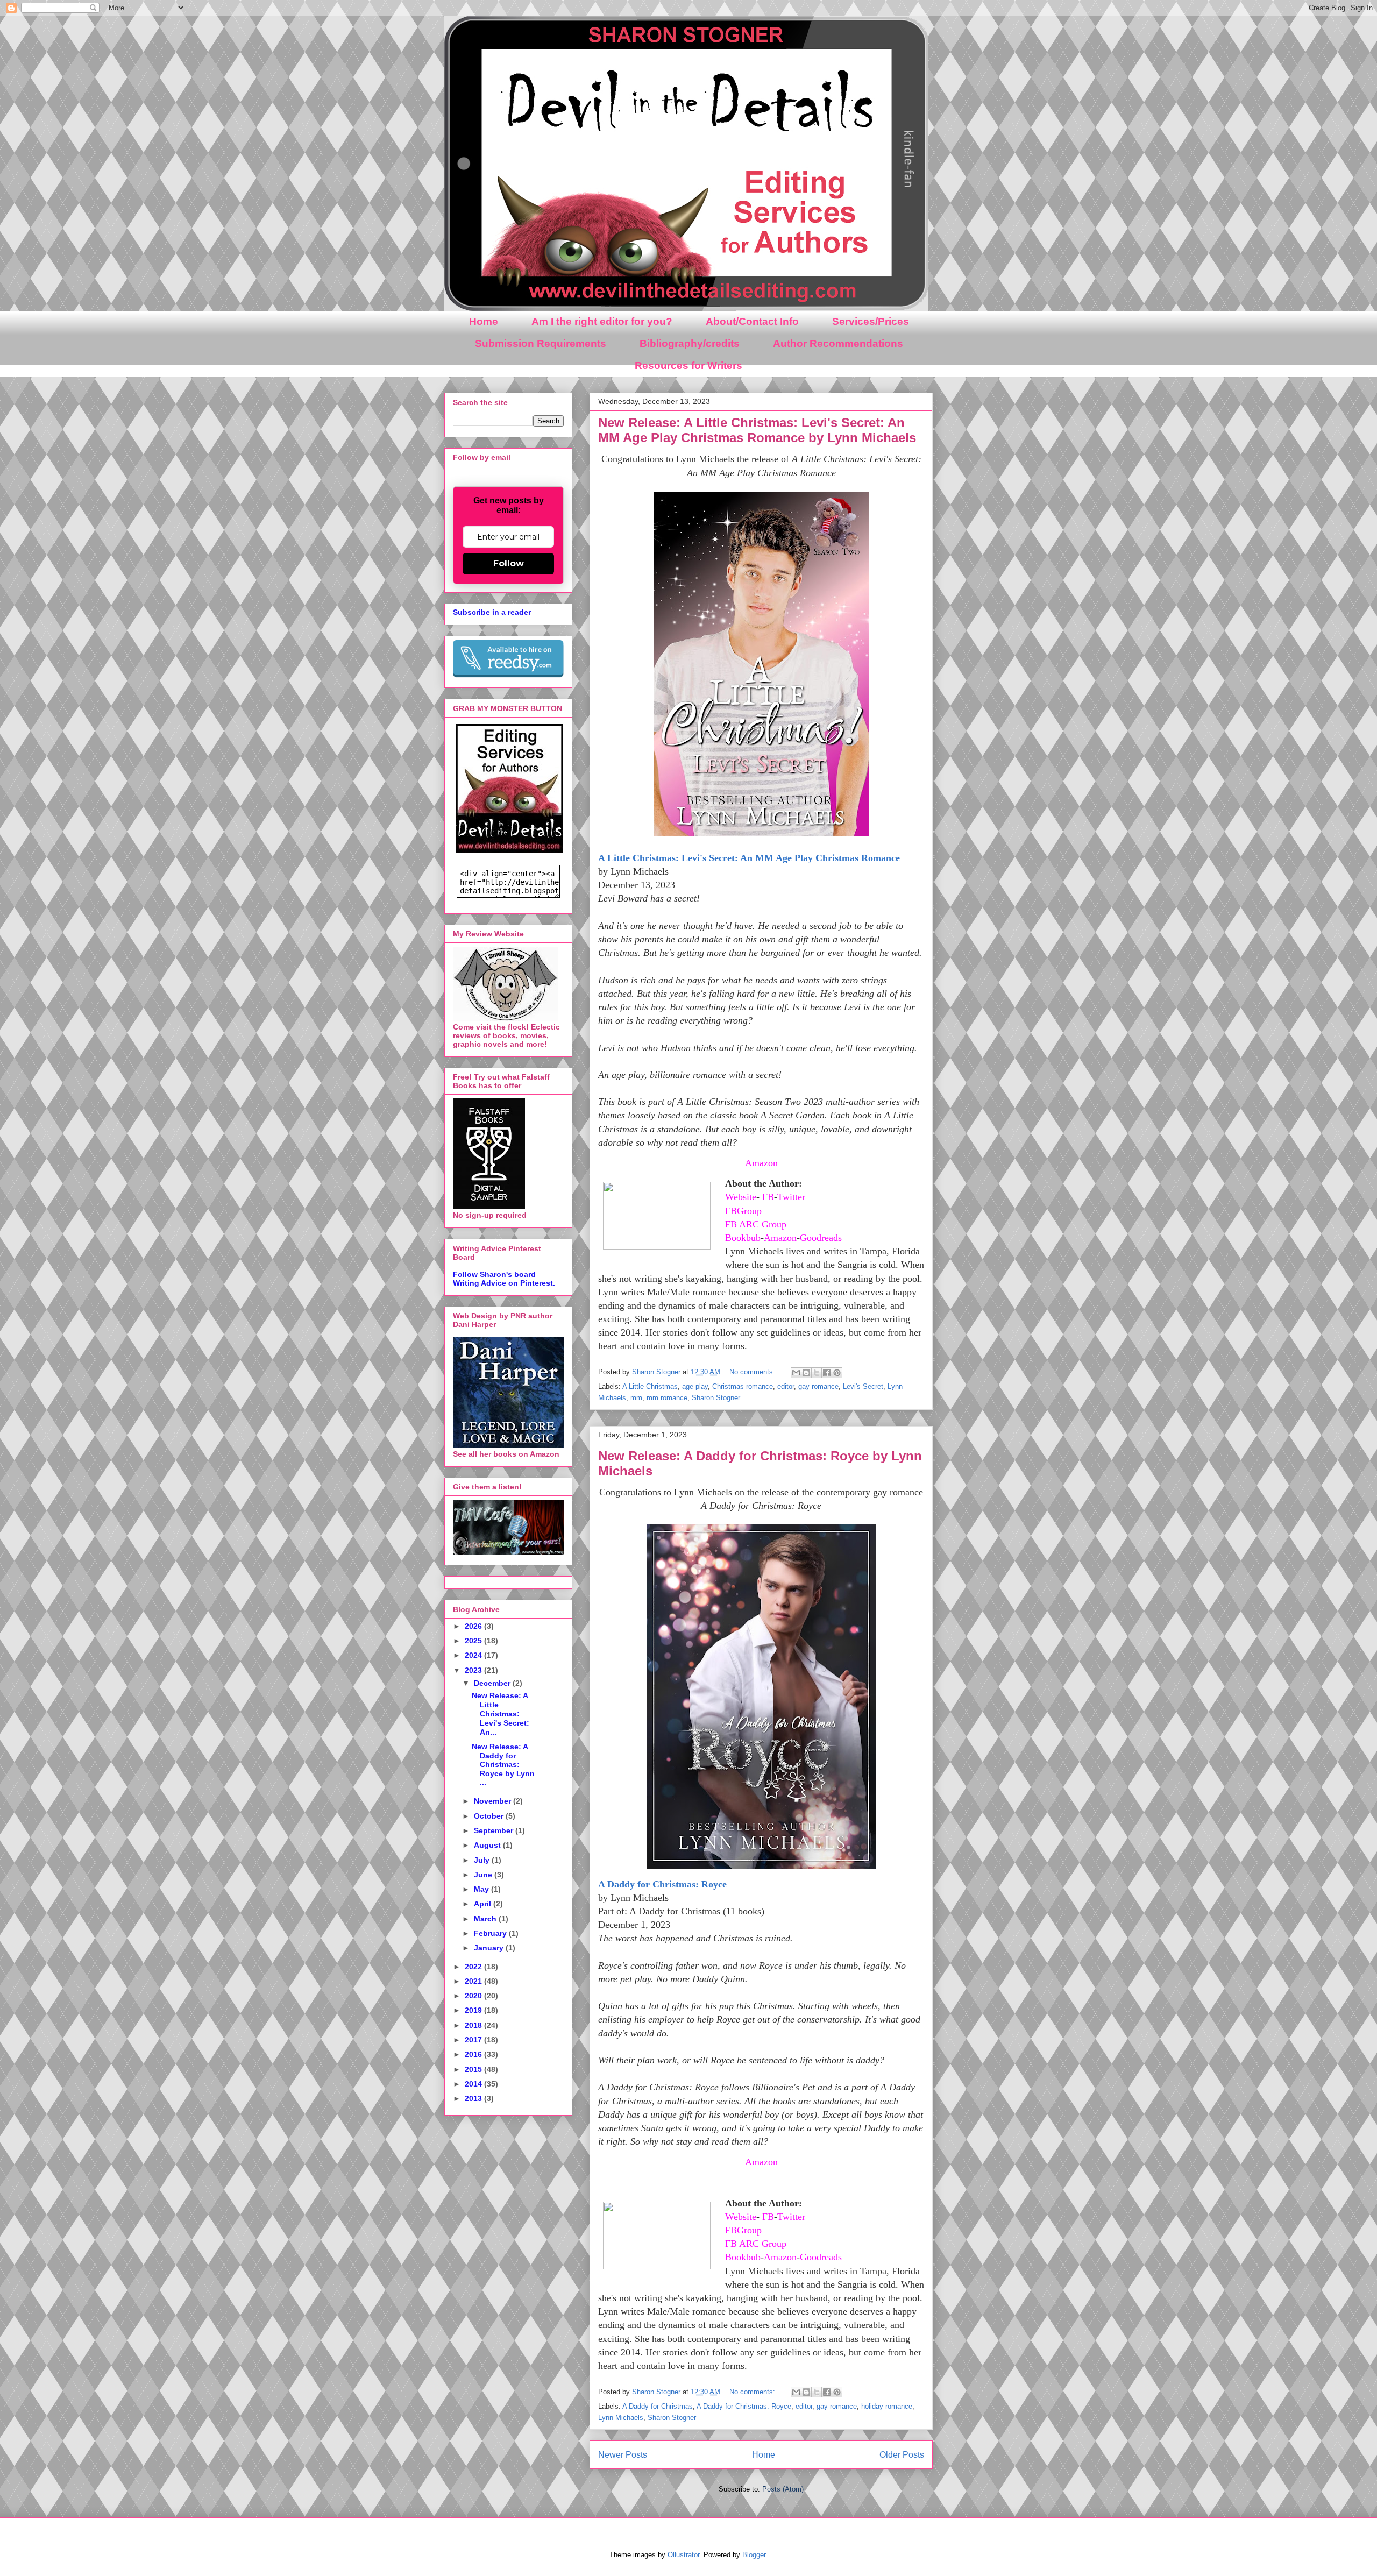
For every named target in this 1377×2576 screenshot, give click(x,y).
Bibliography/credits (690, 343)
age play (695, 1386)
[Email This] (796, 1373)
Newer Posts (623, 2455)
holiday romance (887, 2406)
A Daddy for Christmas (658, 2406)
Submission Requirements (541, 343)
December (493, 1683)
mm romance (667, 1398)
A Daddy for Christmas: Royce (662, 1884)
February (491, 1933)
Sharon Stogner (716, 1398)
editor (786, 1386)
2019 (474, 2010)
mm (636, 1398)
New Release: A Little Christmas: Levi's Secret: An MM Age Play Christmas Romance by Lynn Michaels (757, 430)
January (490, 1948)
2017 (474, 2040)
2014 (474, 2084)
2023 (474, 1670)
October (490, 1816)
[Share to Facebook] (827, 1373)
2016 (474, 2054)
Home (484, 321)
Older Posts (902, 2455)
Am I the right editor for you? (602, 321)
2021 (474, 1981)
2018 (474, 2025)
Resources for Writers (688, 366)
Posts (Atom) (783, 2489)
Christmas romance (743, 1386)
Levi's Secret (863, 1386)
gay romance (818, 1386)
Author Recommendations (838, 343)
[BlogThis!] (806, 1373)
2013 (474, 2098)
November (494, 1801)
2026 (474, 1626)
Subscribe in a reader (492, 612)
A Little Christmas (650, 1386)
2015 (474, 2069)
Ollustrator (683, 2555)
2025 (474, 1641)
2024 (474, 1655)
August (488, 1845)
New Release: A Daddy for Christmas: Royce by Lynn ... (503, 1765)
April (484, 1904)
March (486, 1919)
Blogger (754, 2555)
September (495, 1830)
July (483, 1860)
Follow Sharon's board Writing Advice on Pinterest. (504, 1279)
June (484, 1875)
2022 (474, 1967)
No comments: (753, 1372)
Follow (509, 563)
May (482, 1889)
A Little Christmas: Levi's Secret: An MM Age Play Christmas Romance (749, 858)
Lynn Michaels (621, 2418)
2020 (474, 1996)
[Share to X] (817, 1373)
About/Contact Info (752, 321)
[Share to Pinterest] (837, 1373)
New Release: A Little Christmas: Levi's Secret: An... (501, 1713)
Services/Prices (871, 321)
